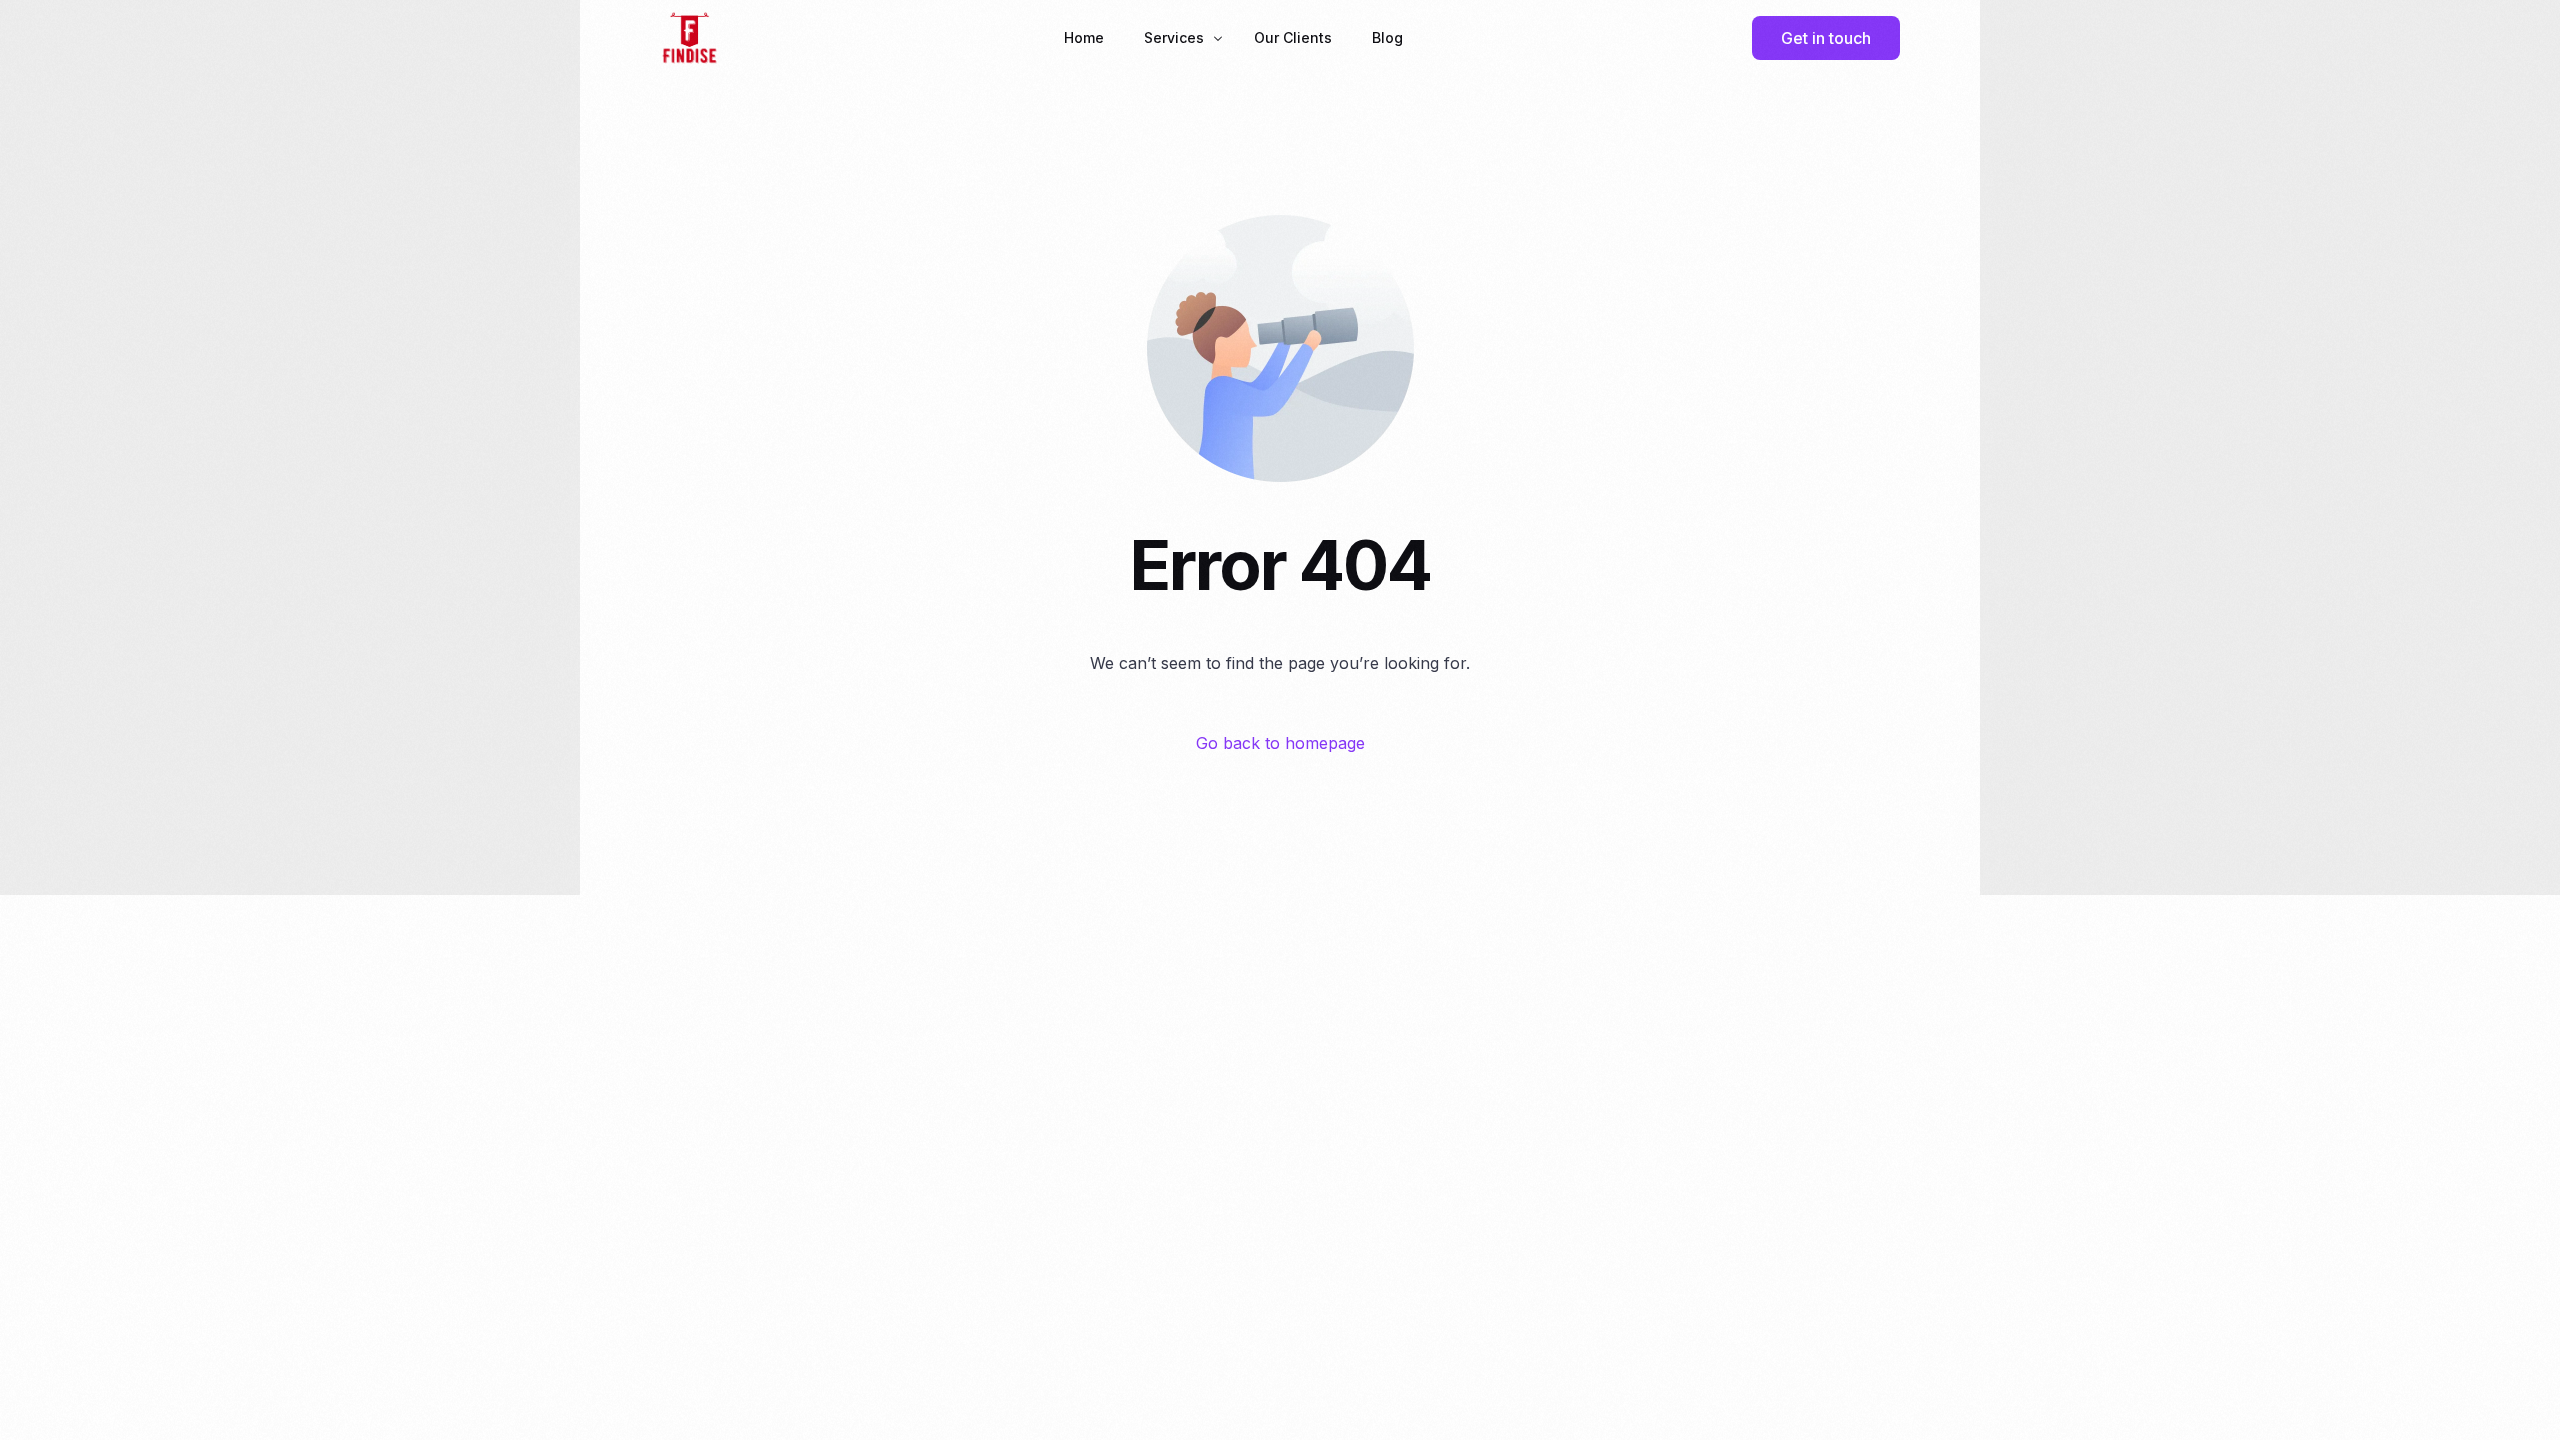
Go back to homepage (1280, 743)
